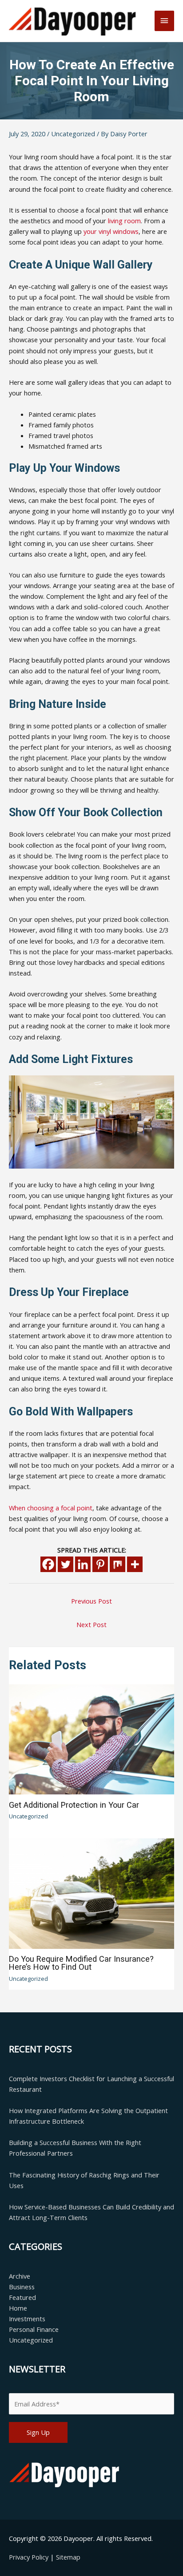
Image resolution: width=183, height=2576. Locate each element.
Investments (27, 2319)
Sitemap (68, 2557)
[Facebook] (48, 1564)
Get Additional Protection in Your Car (74, 1805)
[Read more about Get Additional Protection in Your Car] (91, 1738)
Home (18, 2308)
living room (124, 221)
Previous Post (91, 1601)
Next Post (91, 1624)
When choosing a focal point (51, 1508)
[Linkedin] (83, 1564)
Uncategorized (73, 134)
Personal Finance (34, 2329)
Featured (22, 2297)
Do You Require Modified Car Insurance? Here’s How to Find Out (81, 1963)
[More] (135, 1564)
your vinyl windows (111, 231)
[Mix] (117, 1564)
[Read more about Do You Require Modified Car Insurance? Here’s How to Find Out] (91, 1892)
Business (22, 2287)
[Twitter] (66, 1564)
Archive (20, 2276)
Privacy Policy (30, 2557)
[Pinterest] (100, 1564)
